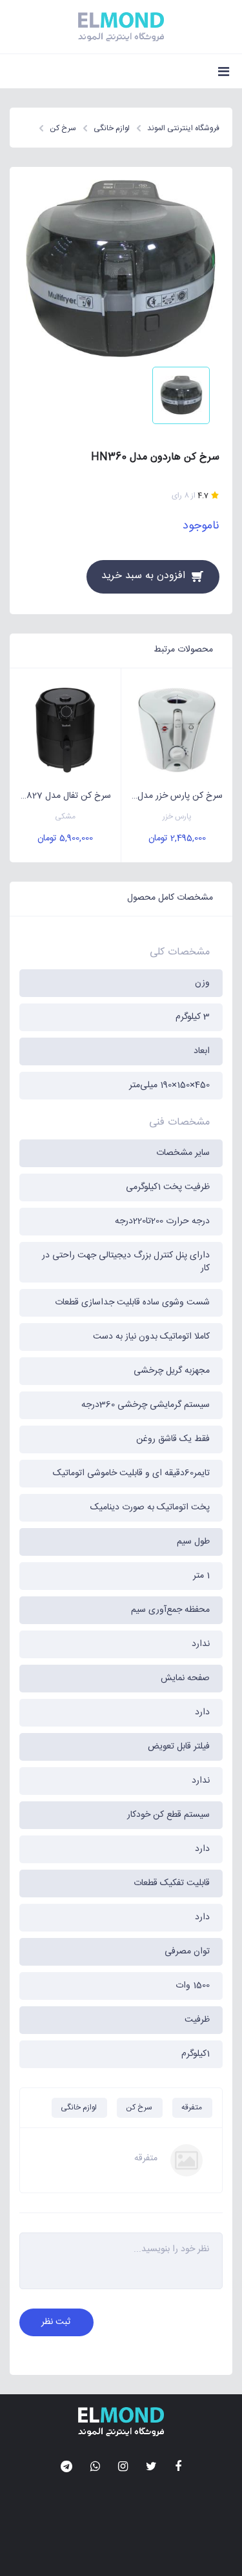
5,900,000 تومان (65, 838)
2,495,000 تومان (177, 838)
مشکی (65, 817)
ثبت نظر (56, 2322)
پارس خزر (177, 817)
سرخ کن (139, 2107)
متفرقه (192, 2107)
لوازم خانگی (79, 2107)
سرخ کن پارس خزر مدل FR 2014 (172, 796)
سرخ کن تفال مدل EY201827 (60, 796)
